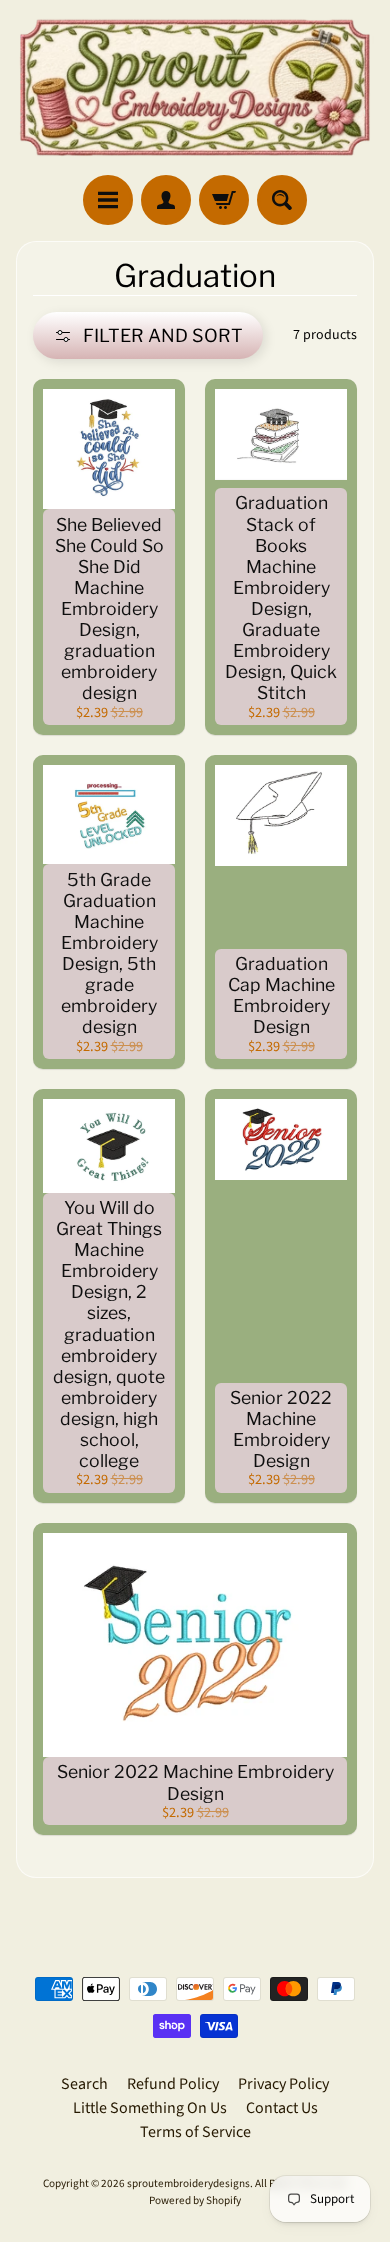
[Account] (166, 200)
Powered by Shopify (195, 2200)
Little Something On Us (150, 2108)
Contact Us (282, 2108)
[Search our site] (282, 200)
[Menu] (108, 200)
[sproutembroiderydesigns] (195, 87)
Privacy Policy (283, 2084)
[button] (148, 335)
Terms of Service (195, 2132)
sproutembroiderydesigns (188, 2183)
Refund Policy (173, 2084)
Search (84, 2084)
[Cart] (224, 200)
